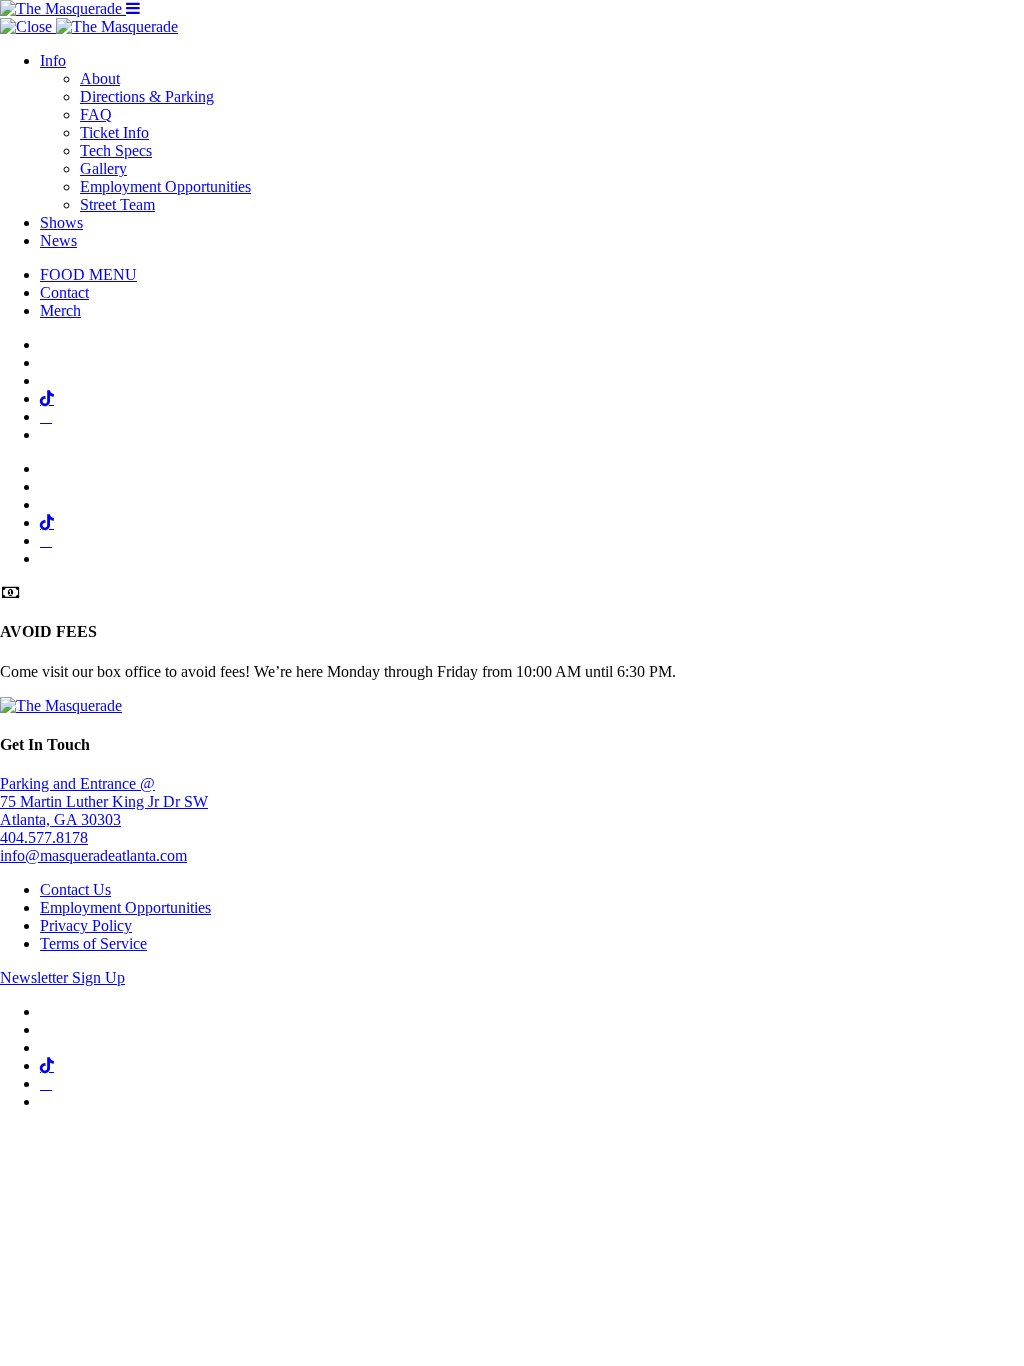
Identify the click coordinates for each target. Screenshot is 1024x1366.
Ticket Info (114, 132)
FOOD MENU (88, 274)
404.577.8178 (44, 837)
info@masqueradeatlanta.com (93, 855)
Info (53, 60)
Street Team (117, 204)
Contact (64, 292)
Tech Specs (116, 150)
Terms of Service (93, 943)
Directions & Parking (147, 96)
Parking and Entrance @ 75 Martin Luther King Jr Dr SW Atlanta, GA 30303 (104, 801)
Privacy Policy (86, 925)
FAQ (96, 114)
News (58, 240)
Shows (61, 222)
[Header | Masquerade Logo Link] (63, 8)
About (100, 78)
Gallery (103, 168)
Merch (60, 310)
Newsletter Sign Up (62, 977)
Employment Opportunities (165, 186)
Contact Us (75, 889)
